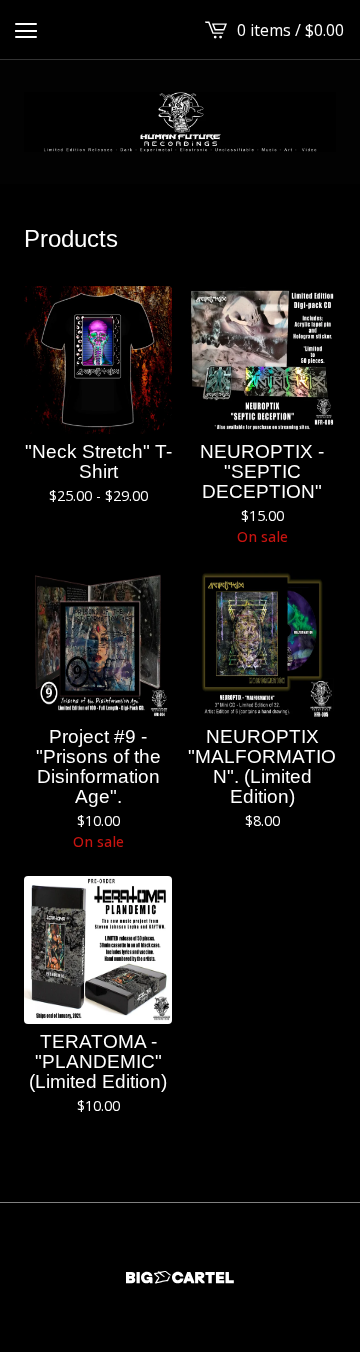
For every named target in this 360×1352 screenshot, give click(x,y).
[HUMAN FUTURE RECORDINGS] (180, 122)
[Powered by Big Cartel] (180, 1277)
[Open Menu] (26, 30)
